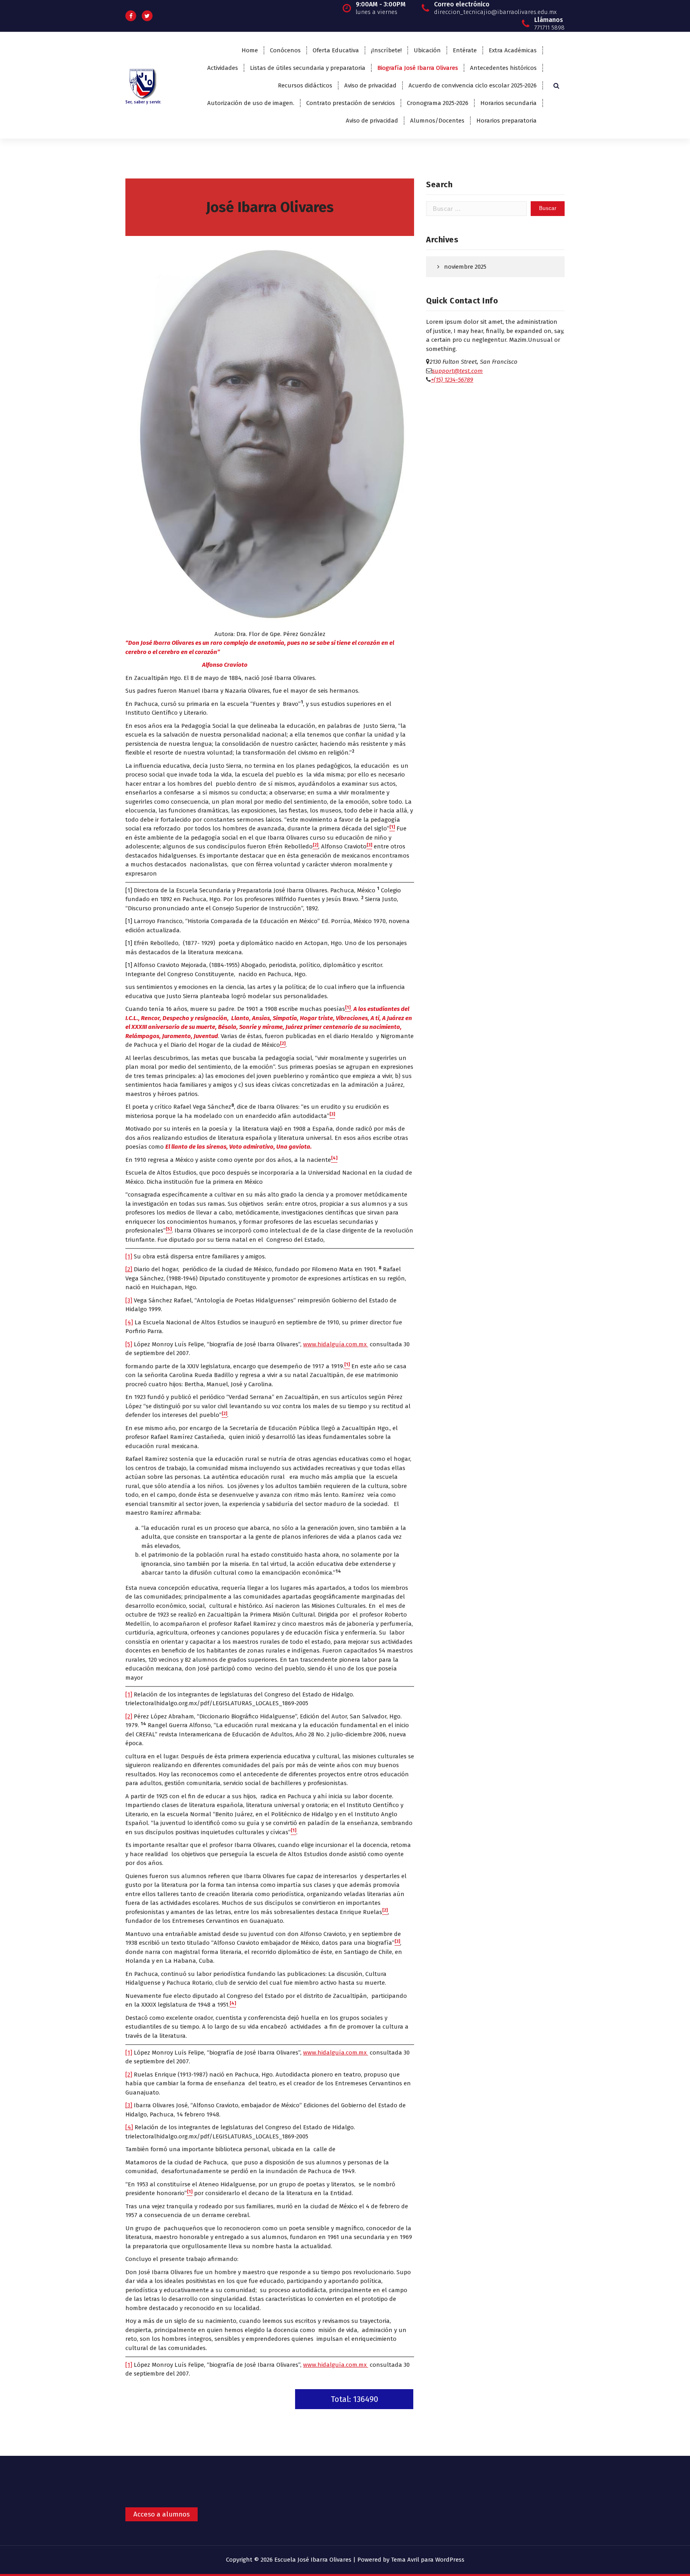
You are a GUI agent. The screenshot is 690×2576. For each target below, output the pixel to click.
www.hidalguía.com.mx (336, 1344)
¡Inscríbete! (386, 50)
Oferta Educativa (336, 50)
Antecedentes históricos (503, 68)
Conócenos (285, 50)
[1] (129, 1256)
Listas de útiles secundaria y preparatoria (308, 68)
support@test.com (457, 371)
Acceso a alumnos (162, 2514)
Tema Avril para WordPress (428, 2560)
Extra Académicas (513, 50)
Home (250, 50)
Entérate (465, 50)
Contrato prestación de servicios (351, 103)
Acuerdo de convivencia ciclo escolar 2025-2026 (473, 85)
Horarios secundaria (509, 103)
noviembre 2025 (465, 267)
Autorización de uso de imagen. (251, 103)
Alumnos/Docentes (437, 121)
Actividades (223, 68)
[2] (129, 1269)
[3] (129, 1300)
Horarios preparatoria (507, 121)
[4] (129, 1322)
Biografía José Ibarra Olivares (418, 68)
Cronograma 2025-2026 (438, 103)
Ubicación (427, 50)
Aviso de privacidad (370, 85)
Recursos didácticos (305, 85)
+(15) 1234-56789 (452, 380)
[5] (129, 1344)
